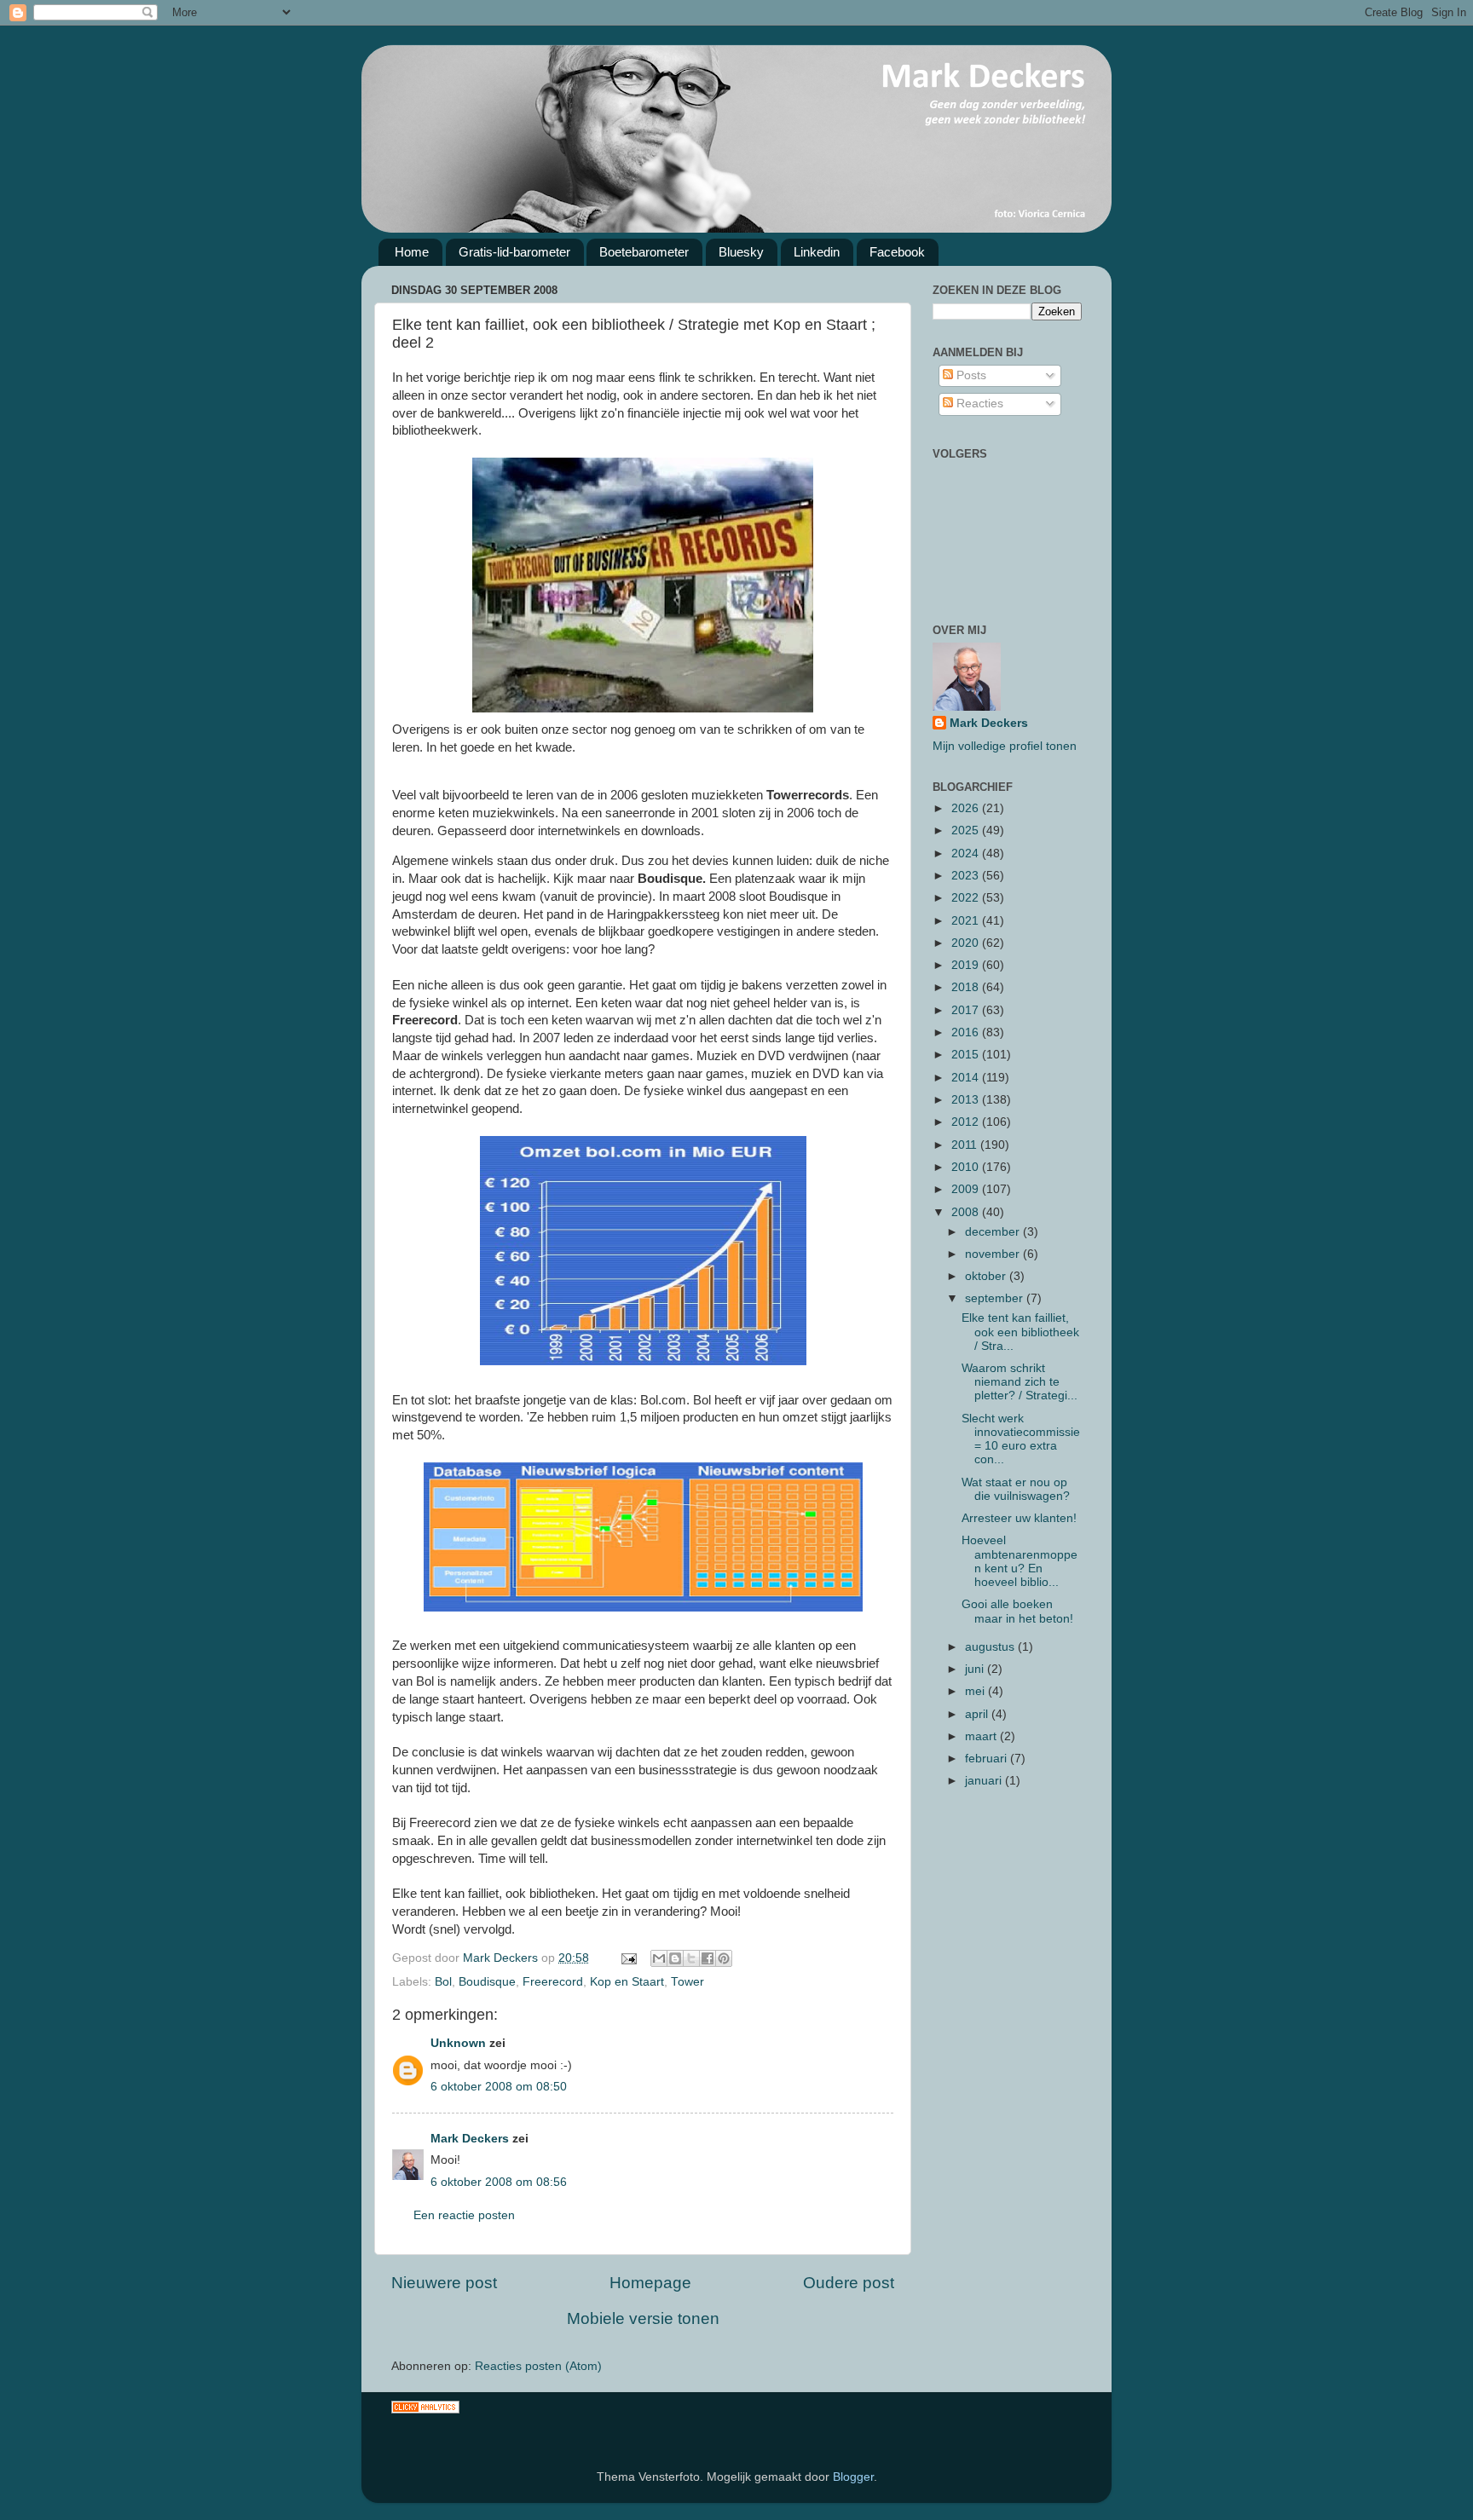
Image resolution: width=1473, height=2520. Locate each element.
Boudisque (487, 1982)
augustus (991, 1647)
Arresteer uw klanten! (1019, 1518)
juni (976, 1669)
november (994, 1254)
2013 (967, 1100)
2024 (967, 853)
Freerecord (553, 1982)
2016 (967, 1032)
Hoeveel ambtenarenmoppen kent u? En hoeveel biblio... (1020, 1561)
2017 (967, 1010)
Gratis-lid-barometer (514, 252)
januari (985, 1781)
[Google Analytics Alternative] (425, 2410)
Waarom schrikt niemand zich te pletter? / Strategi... (1020, 1382)
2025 (967, 830)
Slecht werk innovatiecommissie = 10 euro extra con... (1021, 1439)
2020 (967, 943)
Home (412, 252)
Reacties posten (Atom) (538, 2366)
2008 (967, 1212)
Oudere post (849, 2283)
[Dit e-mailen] (659, 1958)
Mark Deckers (470, 2139)
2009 (967, 1189)
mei (976, 1691)
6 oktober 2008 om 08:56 (499, 2182)
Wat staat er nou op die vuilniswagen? (1016, 1489)
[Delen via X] (691, 1958)
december (994, 1232)
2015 (967, 1055)
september (996, 1298)
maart (982, 1736)
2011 (966, 1145)
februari (988, 1759)
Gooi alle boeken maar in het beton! (1017, 1611)
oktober (987, 1276)
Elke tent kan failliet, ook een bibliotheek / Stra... (1020, 1332)
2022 (967, 898)
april (978, 1714)
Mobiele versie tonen (643, 2318)
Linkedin (817, 252)
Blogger (853, 2477)
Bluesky (741, 252)
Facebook (897, 252)
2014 (967, 1078)
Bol (443, 1982)
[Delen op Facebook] (708, 1958)
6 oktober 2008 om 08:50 (499, 2087)
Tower (687, 1982)
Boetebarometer (644, 252)
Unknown (458, 2043)
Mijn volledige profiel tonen (1005, 746)
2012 (967, 1122)
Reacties (978, 404)
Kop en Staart (627, 1982)
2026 (967, 808)
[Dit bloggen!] (675, 1958)
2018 (967, 987)
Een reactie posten (464, 2215)
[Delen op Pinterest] (724, 1958)
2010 (967, 1167)
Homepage (650, 2283)
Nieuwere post (444, 2283)
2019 (967, 965)
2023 (967, 876)
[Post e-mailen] (628, 1958)
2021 (967, 921)
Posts (970, 375)
